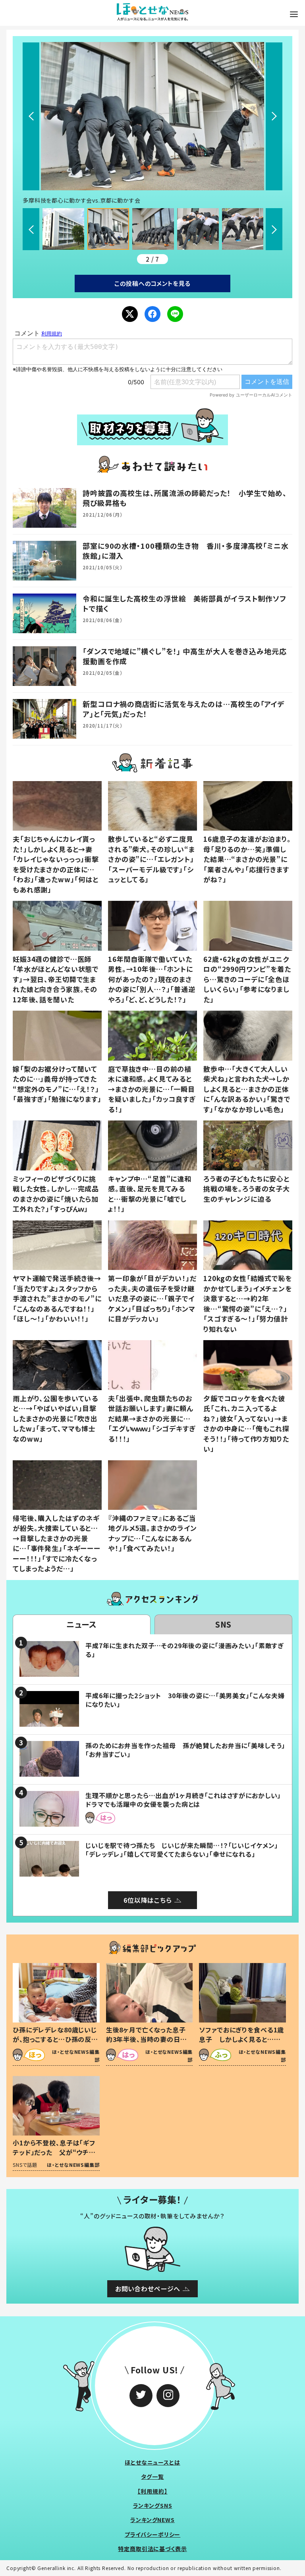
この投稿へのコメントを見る (152, 283)
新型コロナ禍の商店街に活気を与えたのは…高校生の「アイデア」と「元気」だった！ (184, 709)
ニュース (82, 1624)
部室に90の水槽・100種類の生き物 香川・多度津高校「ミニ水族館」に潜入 (186, 551)
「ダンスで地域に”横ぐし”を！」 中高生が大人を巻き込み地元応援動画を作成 (185, 656)
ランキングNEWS (152, 2520)
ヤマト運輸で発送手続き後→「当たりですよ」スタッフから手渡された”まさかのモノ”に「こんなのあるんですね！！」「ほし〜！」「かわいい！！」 (57, 1298)
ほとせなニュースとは (152, 2462)
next (274, 116)
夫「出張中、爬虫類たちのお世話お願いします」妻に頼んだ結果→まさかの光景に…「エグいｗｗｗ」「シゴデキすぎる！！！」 (152, 1418)
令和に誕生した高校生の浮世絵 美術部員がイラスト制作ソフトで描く (184, 603)
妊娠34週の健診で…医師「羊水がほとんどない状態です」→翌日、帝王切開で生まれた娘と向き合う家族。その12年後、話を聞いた (56, 979)
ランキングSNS (153, 2505)
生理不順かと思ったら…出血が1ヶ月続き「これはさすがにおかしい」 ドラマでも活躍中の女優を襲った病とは (186, 1800)
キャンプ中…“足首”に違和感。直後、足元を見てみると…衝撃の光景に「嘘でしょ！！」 (150, 1194)
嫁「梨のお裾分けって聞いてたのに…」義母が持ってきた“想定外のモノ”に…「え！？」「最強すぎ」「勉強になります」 (57, 1084)
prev (31, 116)
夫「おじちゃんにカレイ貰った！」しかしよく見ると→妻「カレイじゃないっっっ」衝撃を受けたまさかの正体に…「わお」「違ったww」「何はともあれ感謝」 (56, 864)
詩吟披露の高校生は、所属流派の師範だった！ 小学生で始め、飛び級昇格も (185, 498)
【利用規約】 (152, 2491)
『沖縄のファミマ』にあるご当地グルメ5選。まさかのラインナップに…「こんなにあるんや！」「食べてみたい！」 (152, 1533)
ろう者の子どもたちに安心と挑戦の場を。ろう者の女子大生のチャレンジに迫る (247, 1189)
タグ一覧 (152, 2476)
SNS (224, 1624)
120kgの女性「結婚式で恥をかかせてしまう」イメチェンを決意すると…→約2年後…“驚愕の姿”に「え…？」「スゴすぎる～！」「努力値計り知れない (248, 1303)
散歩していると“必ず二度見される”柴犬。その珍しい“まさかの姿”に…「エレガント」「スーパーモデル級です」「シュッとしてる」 (152, 859)
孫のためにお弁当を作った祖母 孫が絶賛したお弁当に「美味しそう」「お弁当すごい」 (185, 1750)
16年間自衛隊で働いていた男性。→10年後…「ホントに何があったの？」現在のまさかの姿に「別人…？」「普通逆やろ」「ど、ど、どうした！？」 (152, 979)
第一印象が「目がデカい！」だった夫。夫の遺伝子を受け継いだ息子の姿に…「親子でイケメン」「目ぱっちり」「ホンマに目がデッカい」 (152, 1298)
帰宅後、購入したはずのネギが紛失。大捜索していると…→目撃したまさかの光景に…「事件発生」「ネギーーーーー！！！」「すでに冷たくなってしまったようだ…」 (57, 1543)
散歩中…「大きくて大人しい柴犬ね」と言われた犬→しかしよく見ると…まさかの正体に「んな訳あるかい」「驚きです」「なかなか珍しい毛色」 (247, 1089)
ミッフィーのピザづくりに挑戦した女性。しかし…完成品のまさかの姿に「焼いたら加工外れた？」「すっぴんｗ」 (56, 1194)
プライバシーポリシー (153, 2534)
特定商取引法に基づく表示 (152, 2549)
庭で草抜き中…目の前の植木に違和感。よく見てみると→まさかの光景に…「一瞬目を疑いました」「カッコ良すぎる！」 (152, 1089)
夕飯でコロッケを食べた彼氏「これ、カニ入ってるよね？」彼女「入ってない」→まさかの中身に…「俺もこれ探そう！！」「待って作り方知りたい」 (246, 1424)
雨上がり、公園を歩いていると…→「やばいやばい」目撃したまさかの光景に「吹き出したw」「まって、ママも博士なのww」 (55, 1418)
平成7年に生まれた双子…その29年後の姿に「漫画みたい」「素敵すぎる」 (185, 1650)
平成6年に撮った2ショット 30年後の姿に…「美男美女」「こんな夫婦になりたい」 (185, 1700)
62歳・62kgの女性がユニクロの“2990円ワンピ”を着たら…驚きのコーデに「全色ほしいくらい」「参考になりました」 (247, 979)
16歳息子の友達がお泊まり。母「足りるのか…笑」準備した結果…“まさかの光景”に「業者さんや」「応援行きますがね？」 (247, 859)
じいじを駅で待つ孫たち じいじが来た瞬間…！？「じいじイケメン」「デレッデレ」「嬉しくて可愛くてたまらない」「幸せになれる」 (182, 1850)
